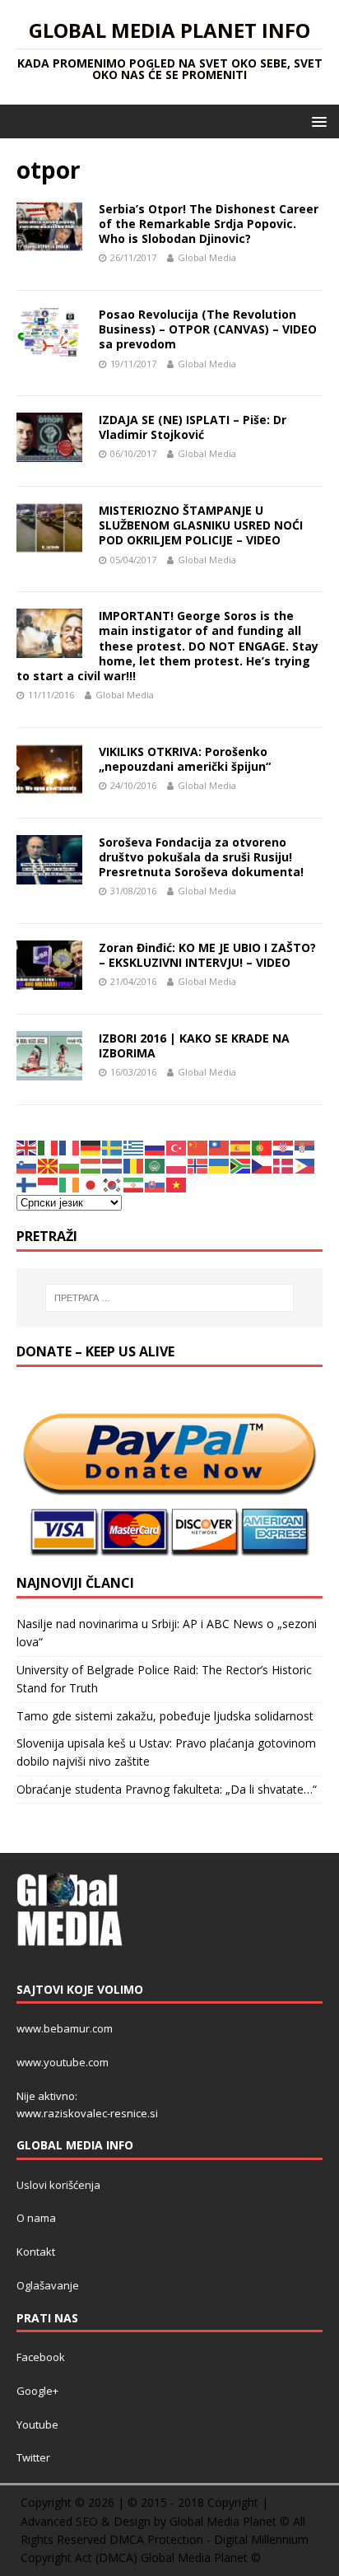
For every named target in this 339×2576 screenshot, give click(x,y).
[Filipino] (305, 1165)
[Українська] (220, 1165)
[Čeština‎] (262, 1165)
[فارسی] (134, 1184)
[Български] (70, 1165)
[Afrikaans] (241, 1165)
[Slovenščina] (27, 1165)
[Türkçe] (177, 1147)
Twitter (33, 2457)
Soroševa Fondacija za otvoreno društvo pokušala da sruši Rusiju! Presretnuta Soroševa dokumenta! (201, 857)
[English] (27, 1147)
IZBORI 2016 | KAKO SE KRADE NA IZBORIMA (194, 1045)
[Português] (262, 1147)
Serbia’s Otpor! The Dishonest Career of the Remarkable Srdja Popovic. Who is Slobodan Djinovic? (209, 224)
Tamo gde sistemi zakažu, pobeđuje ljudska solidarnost (165, 1716)
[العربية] (156, 1165)
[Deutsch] (91, 1147)
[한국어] (113, 1184)
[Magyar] (91, 1165)
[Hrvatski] (284, 1147)
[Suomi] (27, 1184)
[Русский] (156, 1147)
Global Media (207, 257)
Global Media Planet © (201, 2557)
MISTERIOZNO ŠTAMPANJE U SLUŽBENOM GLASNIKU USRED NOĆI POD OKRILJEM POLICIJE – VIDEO (201, 525)
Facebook (41, 2357)
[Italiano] (49, 1147)
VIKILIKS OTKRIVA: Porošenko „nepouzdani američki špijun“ (185, 759)
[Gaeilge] (70, 1184)
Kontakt (36, 2252)
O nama (36, 2218)
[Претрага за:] (170, 1298)
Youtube (37, 2424)
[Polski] (177, 1165)
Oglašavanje (48, 2285)
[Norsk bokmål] (198, 1165)
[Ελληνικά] (134, 1147)
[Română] (134, 1165)
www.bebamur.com (65, 2028)
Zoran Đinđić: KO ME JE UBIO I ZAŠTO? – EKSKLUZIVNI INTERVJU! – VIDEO (207, 955)
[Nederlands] (113, 1165)
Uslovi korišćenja (58, 2185)
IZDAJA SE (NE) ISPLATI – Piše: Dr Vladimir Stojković (193, 427)
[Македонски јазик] (49, 1165)
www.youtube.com (63, 2062)
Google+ (37, 2391)
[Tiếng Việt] (177, 1184)
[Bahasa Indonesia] (49, 1184)
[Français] (70, 1147)
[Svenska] (113, 1147)
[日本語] (91, 1184)
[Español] (241, 1147)
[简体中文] (198, 1147)
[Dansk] (284, 1165)
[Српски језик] (305, 1147)
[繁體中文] (220, 1147)
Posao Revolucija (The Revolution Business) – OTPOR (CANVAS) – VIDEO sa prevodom (208, 329)
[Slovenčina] (156, 1184)
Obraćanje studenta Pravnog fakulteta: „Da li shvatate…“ (167, 1789)
